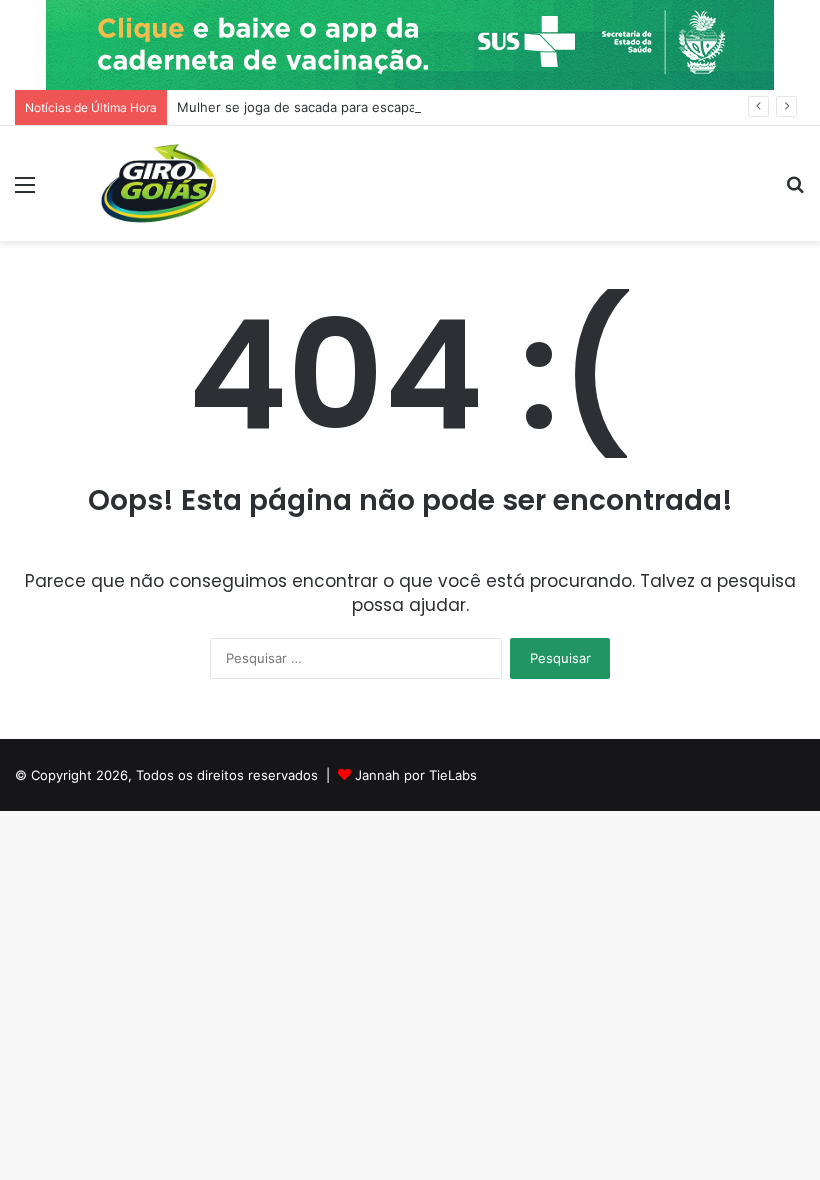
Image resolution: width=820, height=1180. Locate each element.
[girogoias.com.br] (160, 183)
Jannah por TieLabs (416, 775)
